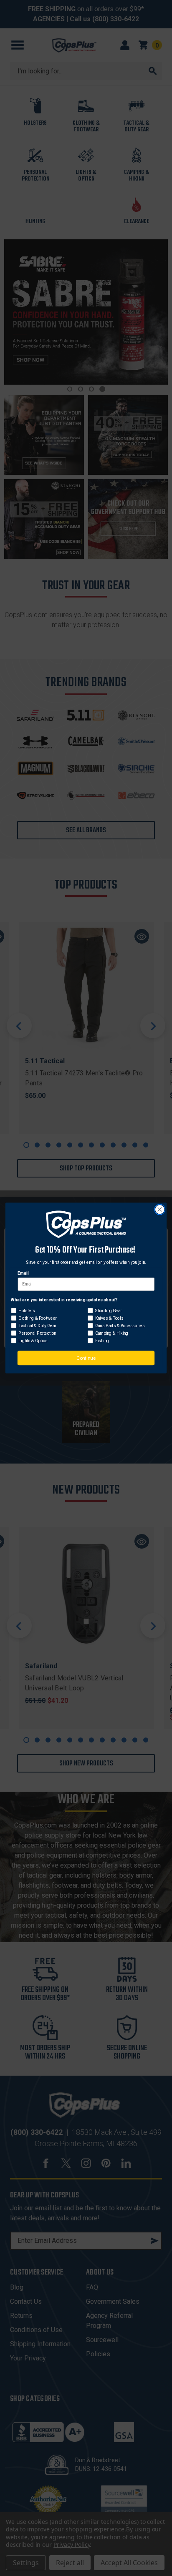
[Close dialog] (160, 1210)
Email (23, 1273)
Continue (86, 1358)
